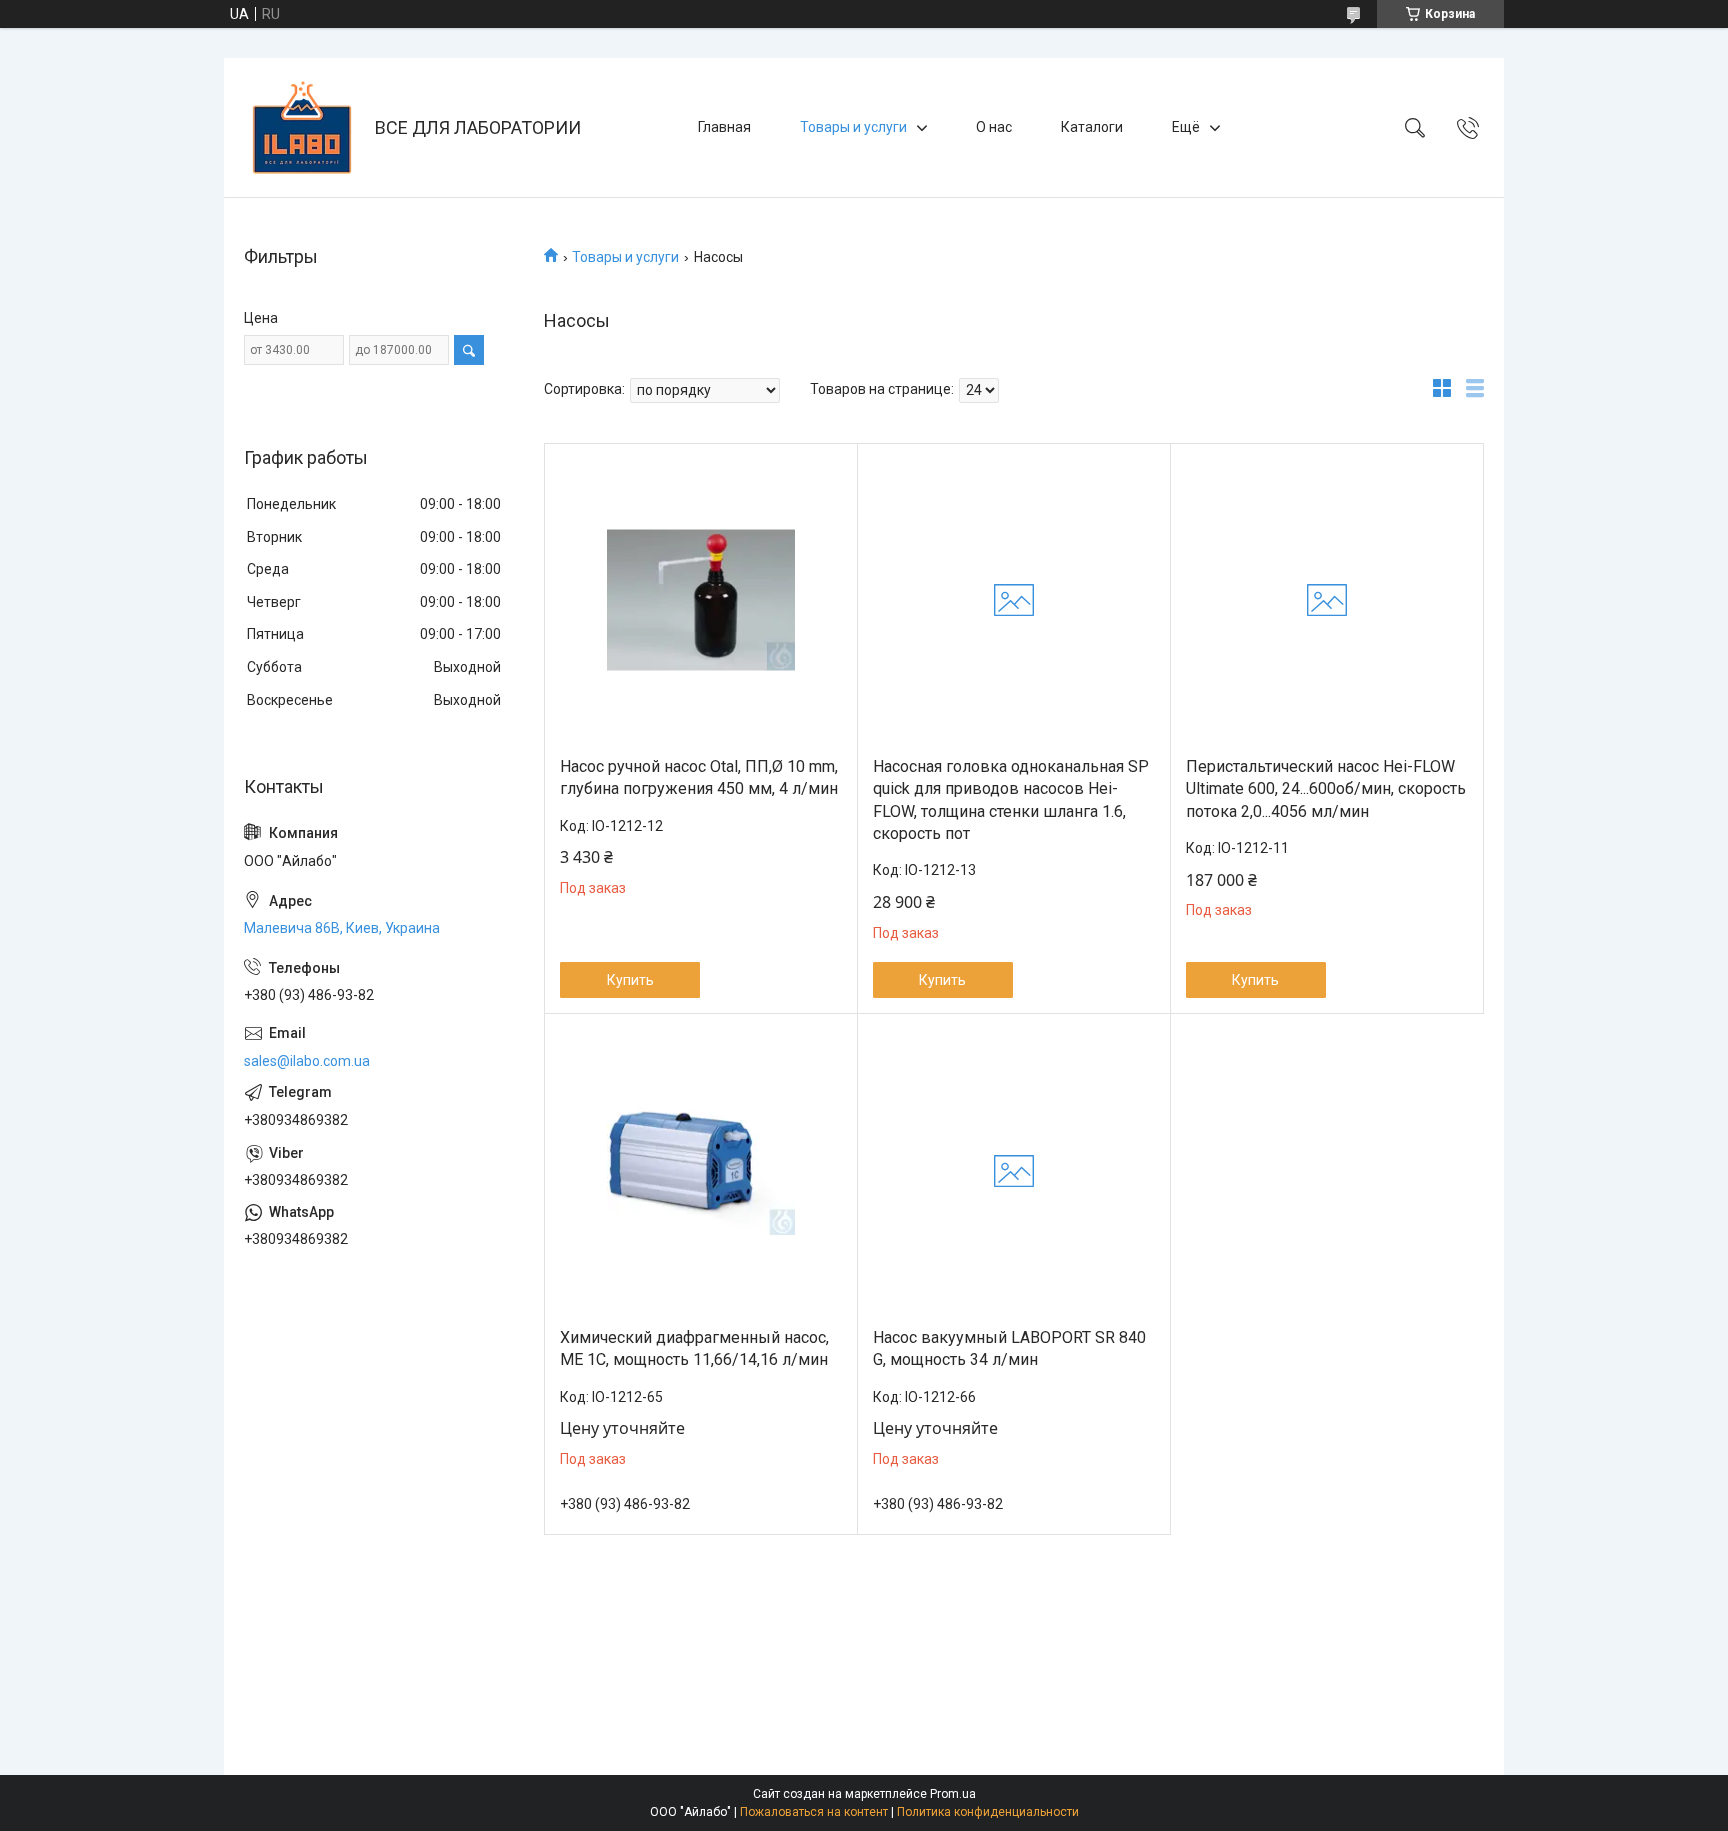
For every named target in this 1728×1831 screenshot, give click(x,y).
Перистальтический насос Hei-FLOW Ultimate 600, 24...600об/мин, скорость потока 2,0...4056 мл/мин (1326, 789)
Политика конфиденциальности (988, 1812)
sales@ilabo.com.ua (307, 1061)
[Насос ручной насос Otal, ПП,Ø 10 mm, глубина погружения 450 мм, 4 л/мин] (701, 600)
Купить (630, 980)
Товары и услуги (853, 127)
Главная (724, 127)
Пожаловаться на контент (814, 1812)
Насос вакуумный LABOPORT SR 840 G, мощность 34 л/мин (1009, 1348)
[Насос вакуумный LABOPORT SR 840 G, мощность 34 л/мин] (1014, 1171)
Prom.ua (953, 1794)
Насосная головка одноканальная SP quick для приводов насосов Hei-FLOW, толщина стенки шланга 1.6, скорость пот (1011, 800)
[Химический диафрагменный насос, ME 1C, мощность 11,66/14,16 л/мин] (701, 1171)
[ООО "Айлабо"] (302, 127)
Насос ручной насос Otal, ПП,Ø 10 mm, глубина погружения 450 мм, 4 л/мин (699, 777)
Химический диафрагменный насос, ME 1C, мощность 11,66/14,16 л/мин (694, 1348)
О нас (994, 127)
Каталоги (1092, 127)
